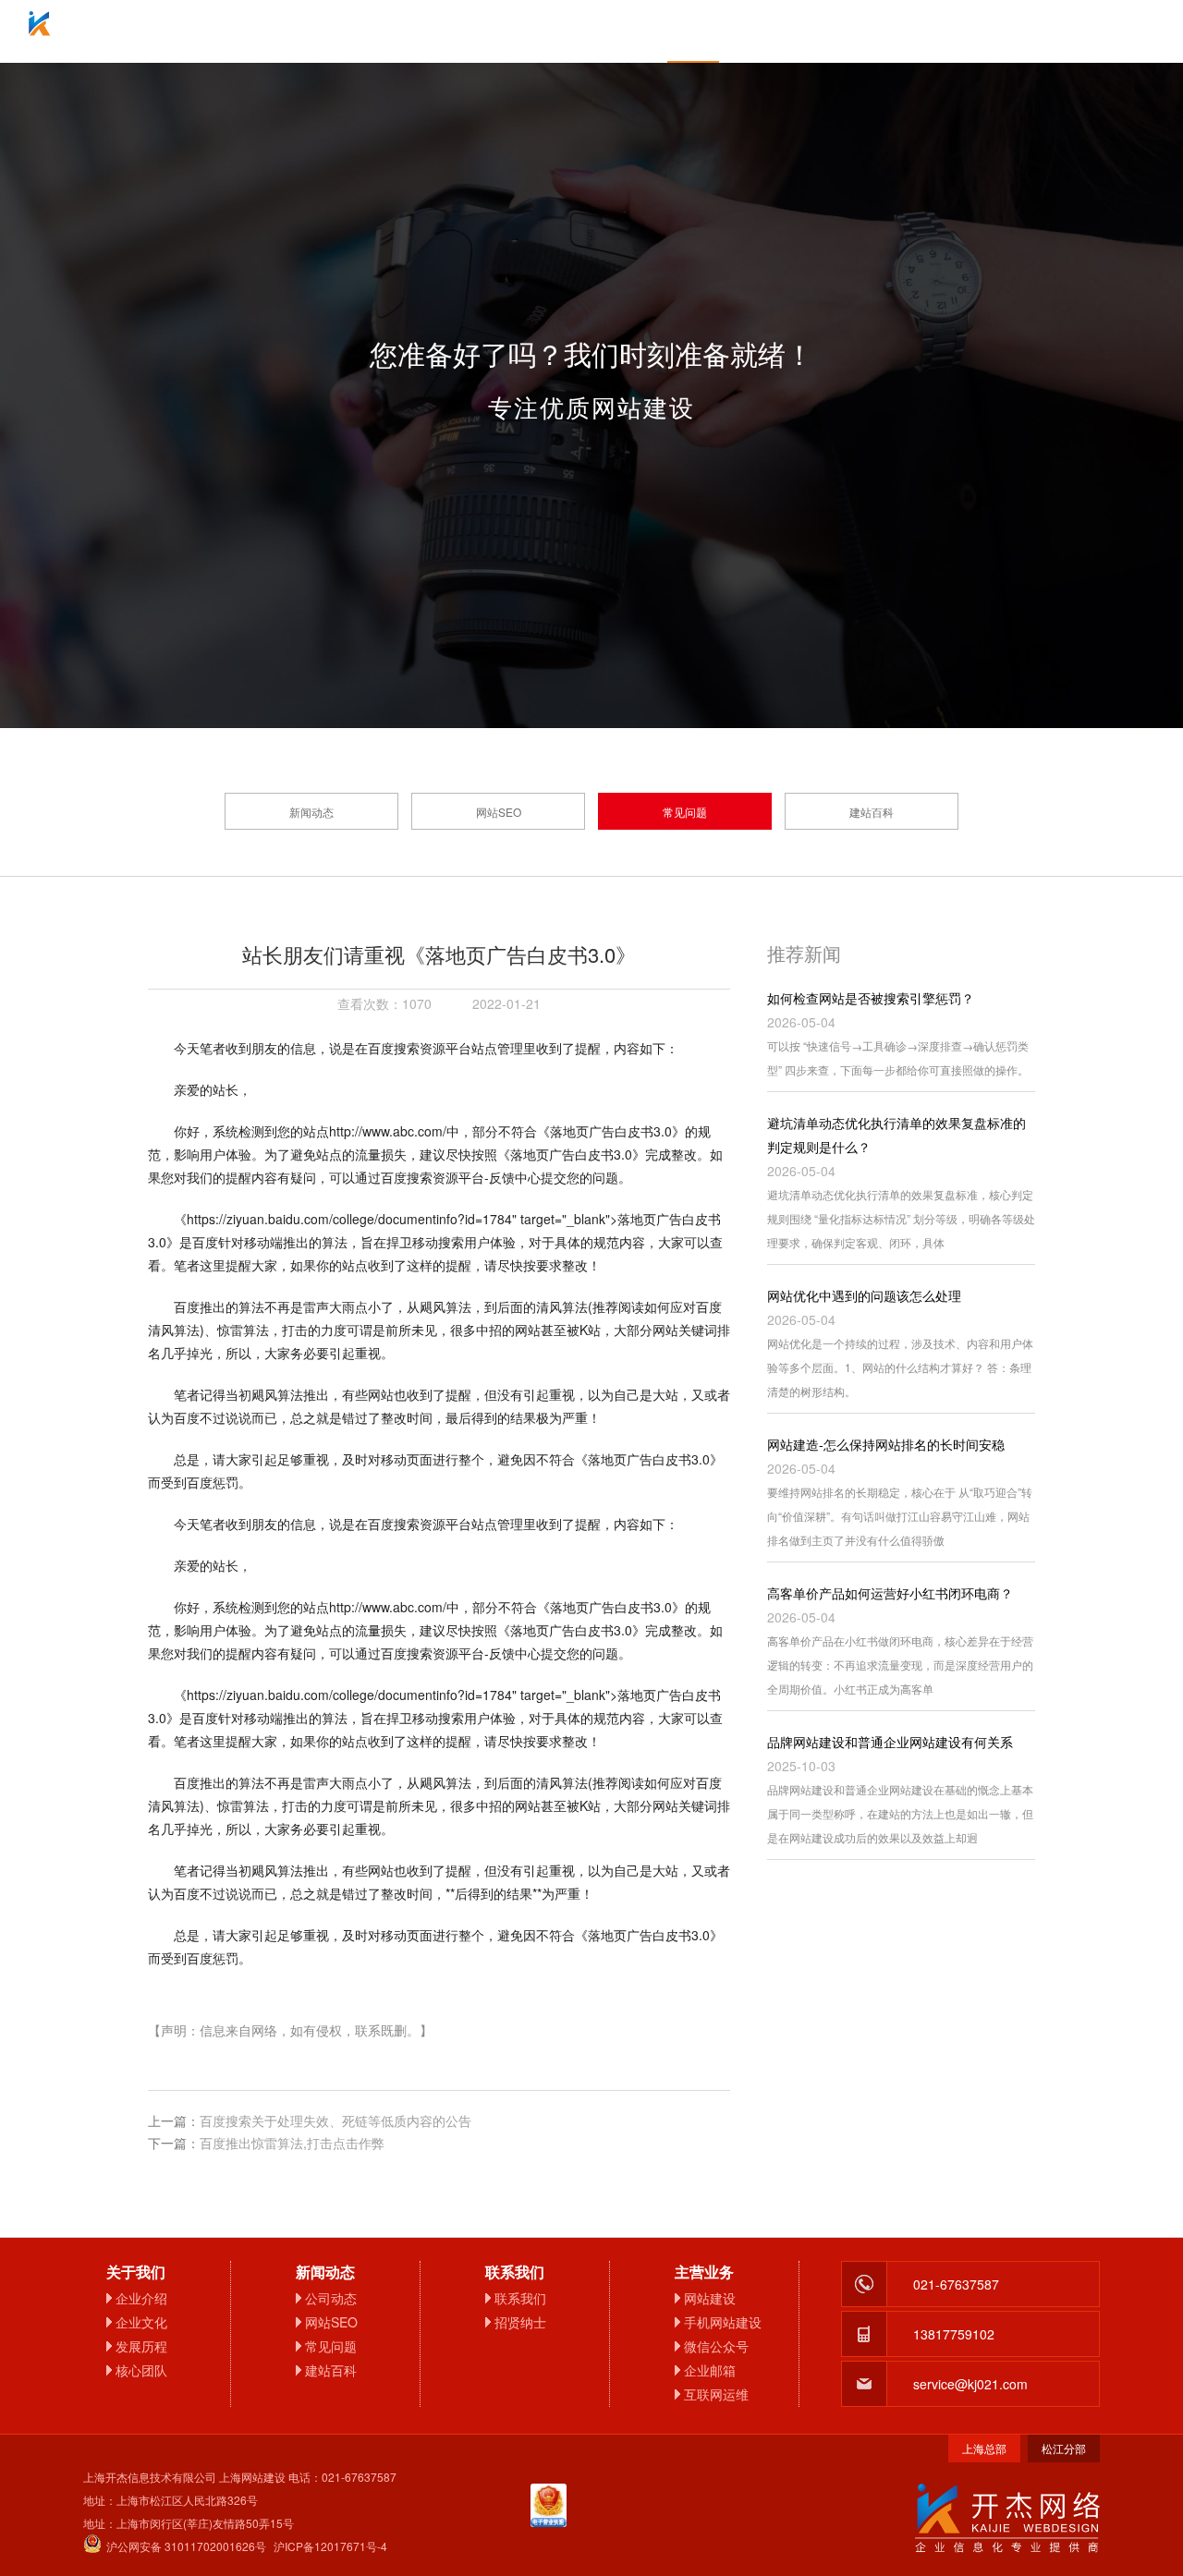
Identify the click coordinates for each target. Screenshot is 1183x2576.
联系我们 (896, 31)
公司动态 (331, 2298)
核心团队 (141, 2370)
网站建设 (710, 2298)
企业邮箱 (591, 31)
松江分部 (1064, 2448)
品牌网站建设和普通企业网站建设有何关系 (890, 1742)
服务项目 (490, 31)
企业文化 (141, 2322)
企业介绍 (141, 2298)
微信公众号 (716, 2346)
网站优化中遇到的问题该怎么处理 (864, 1295)
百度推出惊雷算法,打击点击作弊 (292, 2143)
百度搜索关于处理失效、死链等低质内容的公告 (335, 2120)
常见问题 (685, 812)
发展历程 (141, 2346)
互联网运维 (716, 2394)
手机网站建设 (723, 2322)
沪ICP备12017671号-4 (330, 2546)
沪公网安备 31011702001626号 (186, 2546)
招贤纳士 (520, 2322)
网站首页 (287, 31)
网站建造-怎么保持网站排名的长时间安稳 (886, 1444)
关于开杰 (388, 31)
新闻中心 (693, 31)
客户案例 (795, 31)
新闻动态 (311, 812)
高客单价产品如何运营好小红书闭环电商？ (890, 1593)
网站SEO (499, 812)
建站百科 (872, 812)
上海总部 (984, 2448)
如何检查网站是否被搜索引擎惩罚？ (871, 998)
